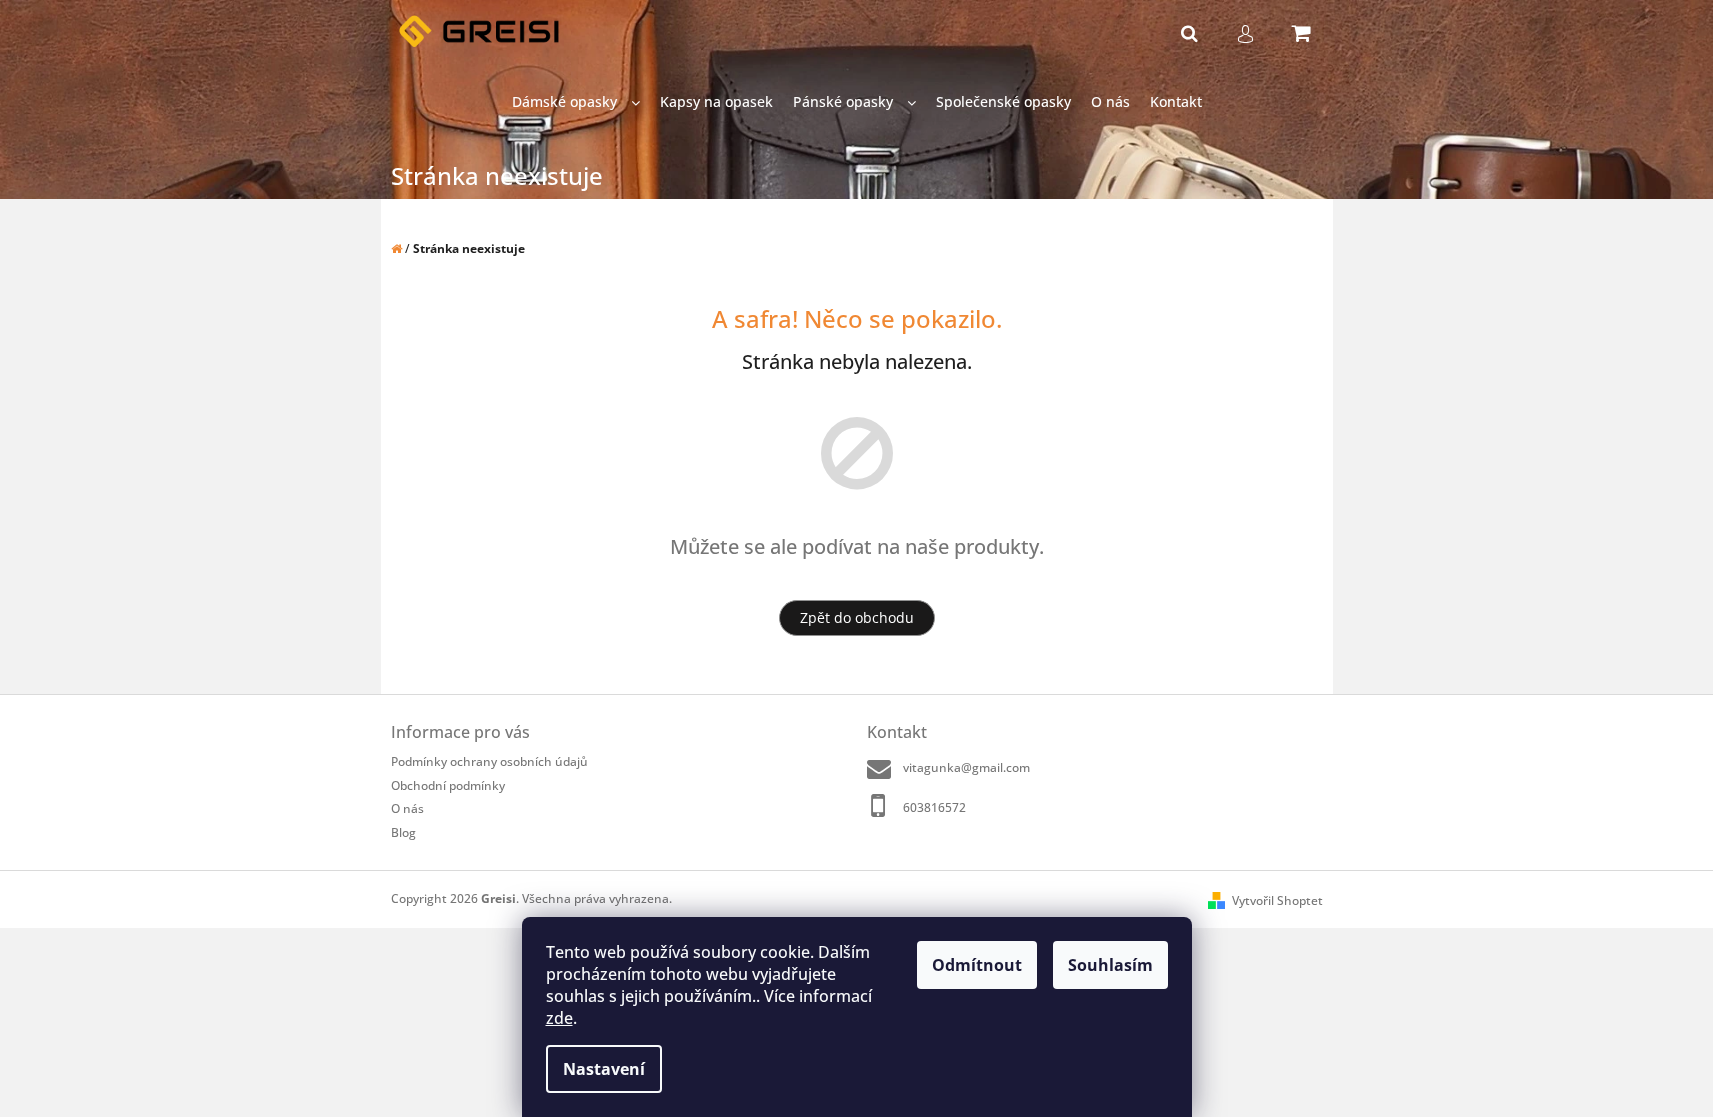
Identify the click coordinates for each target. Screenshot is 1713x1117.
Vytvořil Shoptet (1277, 900)
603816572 (934, 807)
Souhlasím (1110, 965)
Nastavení (604, 1069)
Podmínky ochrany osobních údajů (489, 761)
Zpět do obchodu (857, 617)
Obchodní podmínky (448, 785)
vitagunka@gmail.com (966, 767)
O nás (407, 808)
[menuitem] (576, 102)
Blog (403, 832)
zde (559, 1018)
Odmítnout (977, 965)
